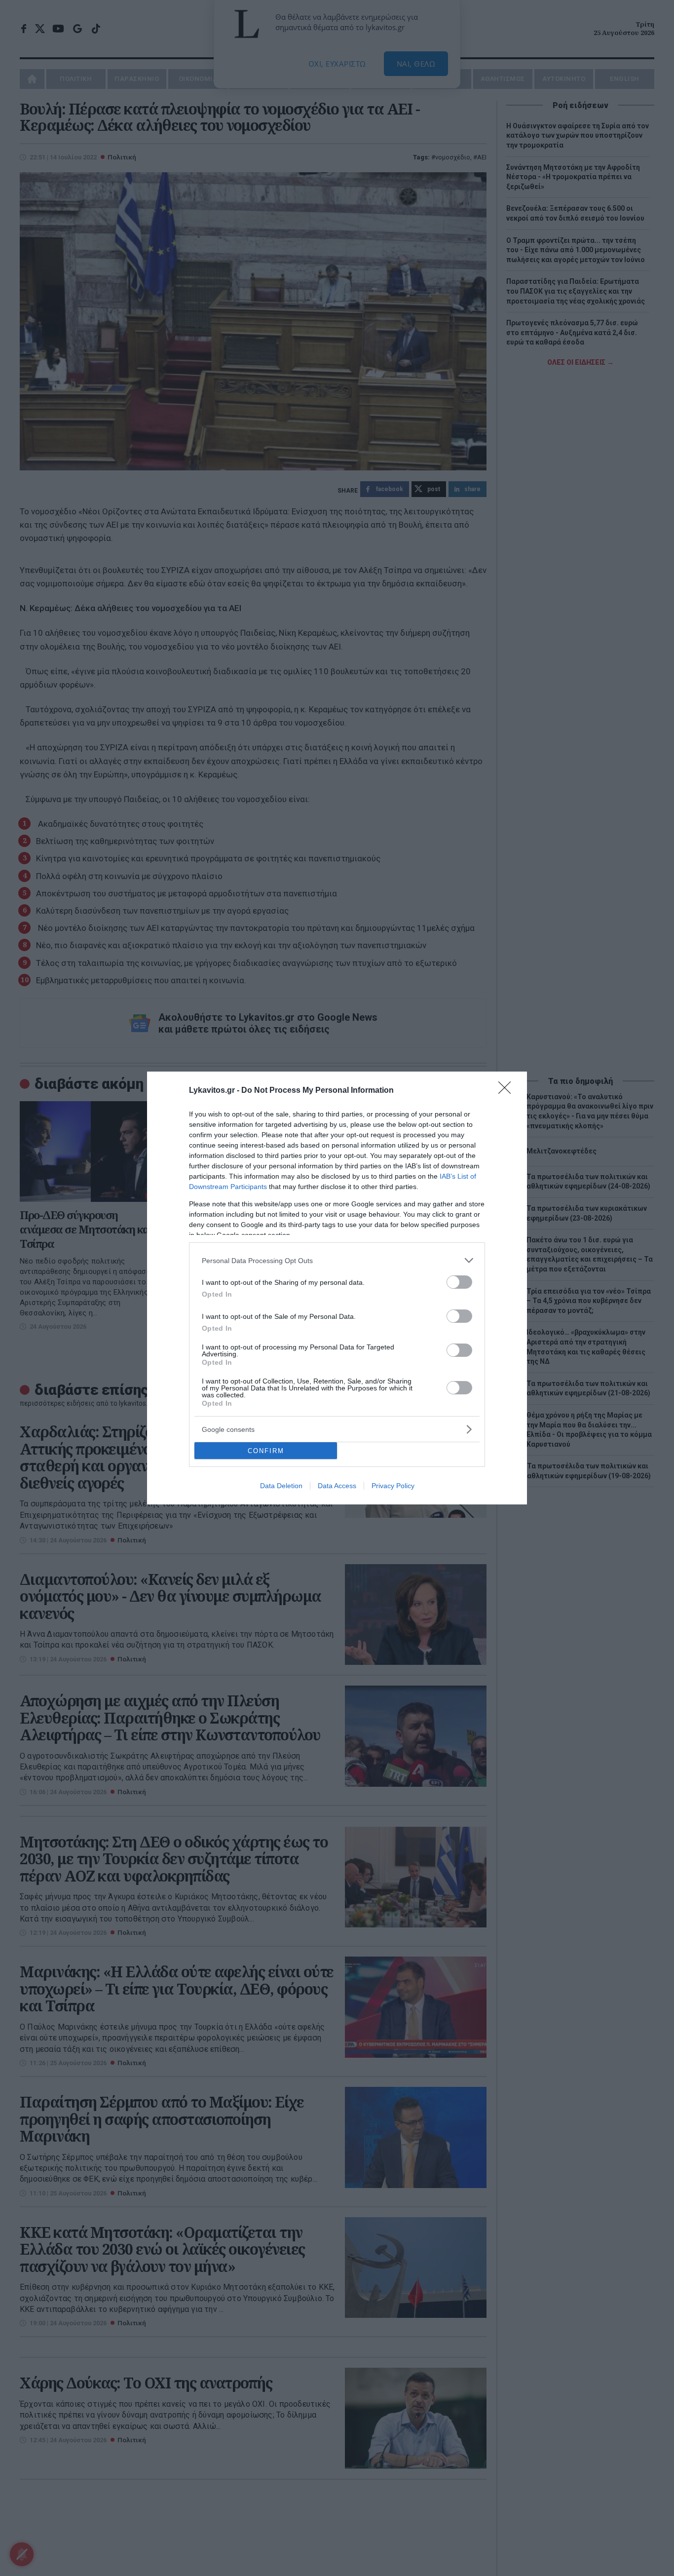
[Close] (508, 1091)
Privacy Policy (393, 1486)
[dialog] (337, 1288)
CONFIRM (266, 1451)
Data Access (337, 1486)
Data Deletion (281, 1486)
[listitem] (337, 1260)
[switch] (459, 1282)
